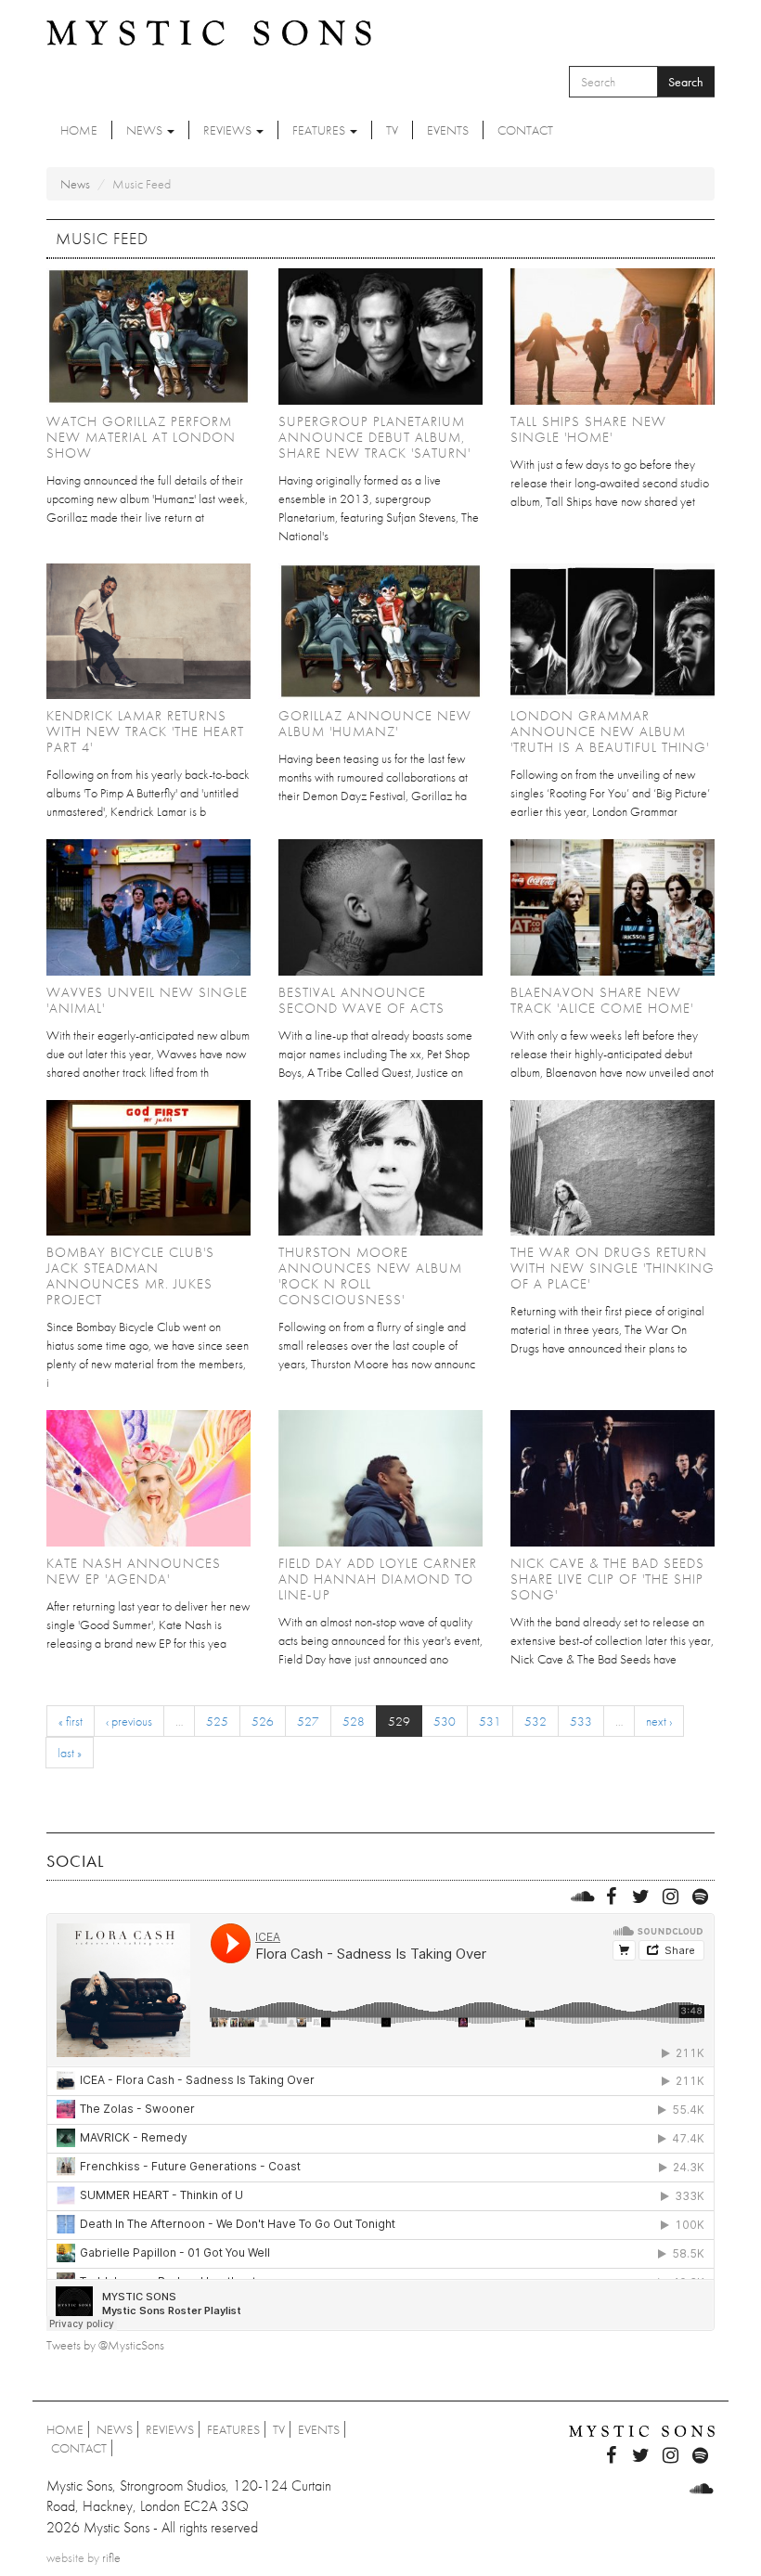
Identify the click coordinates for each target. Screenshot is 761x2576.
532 (535, 1721)
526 (263, 1721)
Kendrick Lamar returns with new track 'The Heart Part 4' (145, 731)
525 (217, 1721)
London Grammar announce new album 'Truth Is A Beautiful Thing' (610, 731)
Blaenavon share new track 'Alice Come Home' (602, 1000)
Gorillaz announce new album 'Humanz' (375, 724)
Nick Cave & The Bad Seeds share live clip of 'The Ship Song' (607, 1579)
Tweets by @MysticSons (105, 2345)
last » (70, 1753)
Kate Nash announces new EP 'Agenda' (134, 1571)
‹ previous (129, 1721)
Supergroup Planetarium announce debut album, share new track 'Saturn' (374, 437)
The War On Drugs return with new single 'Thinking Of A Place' (613, 1268)
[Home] (209, 32)
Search (686, 82)
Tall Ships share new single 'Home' (588, 429)
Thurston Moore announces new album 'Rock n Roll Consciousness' (370, 1276)
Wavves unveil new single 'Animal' (147, 1000)
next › (659, 1721)
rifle (111, 2557)
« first (71, 1721)
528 (354, 1721)
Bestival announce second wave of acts (361, 1000)
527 (308, 1721)
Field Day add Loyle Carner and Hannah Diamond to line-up (378, 1579)
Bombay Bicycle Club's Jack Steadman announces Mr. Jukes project (130, 1276)
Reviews (229, 130)
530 (445, 1721)
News (146, 130)
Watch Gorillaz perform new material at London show (141, 437)
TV (392, 130)
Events (448, 130)
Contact (525, 130)
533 (581, 1721)
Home (79, 130)
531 (490, 1721)
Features (320, 130)
